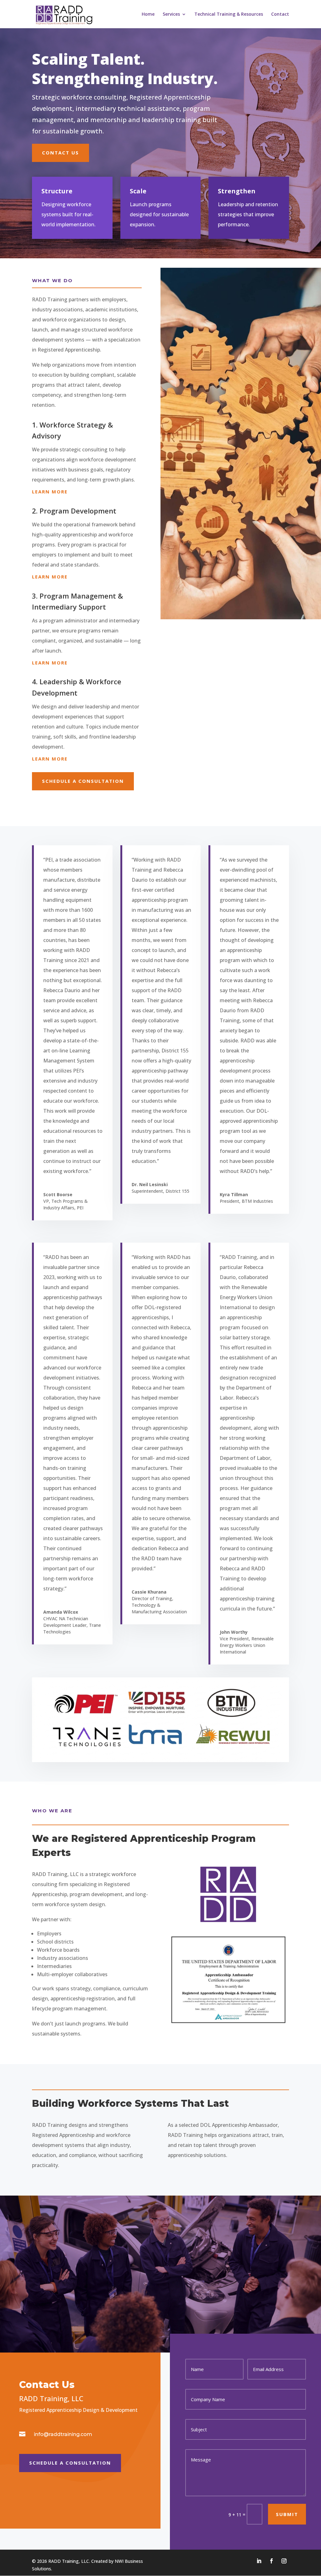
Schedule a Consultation (83, 781)
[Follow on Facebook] (271, 2561)
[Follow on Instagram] (284, 2561)
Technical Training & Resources (229, 14)
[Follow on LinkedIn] (259, 2561)
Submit (287, 2514)
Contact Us (61, 153)
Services (171, 14)
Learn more (50, 492)
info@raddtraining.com (63, 2434)
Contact (280, 14)
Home (148, 14)
